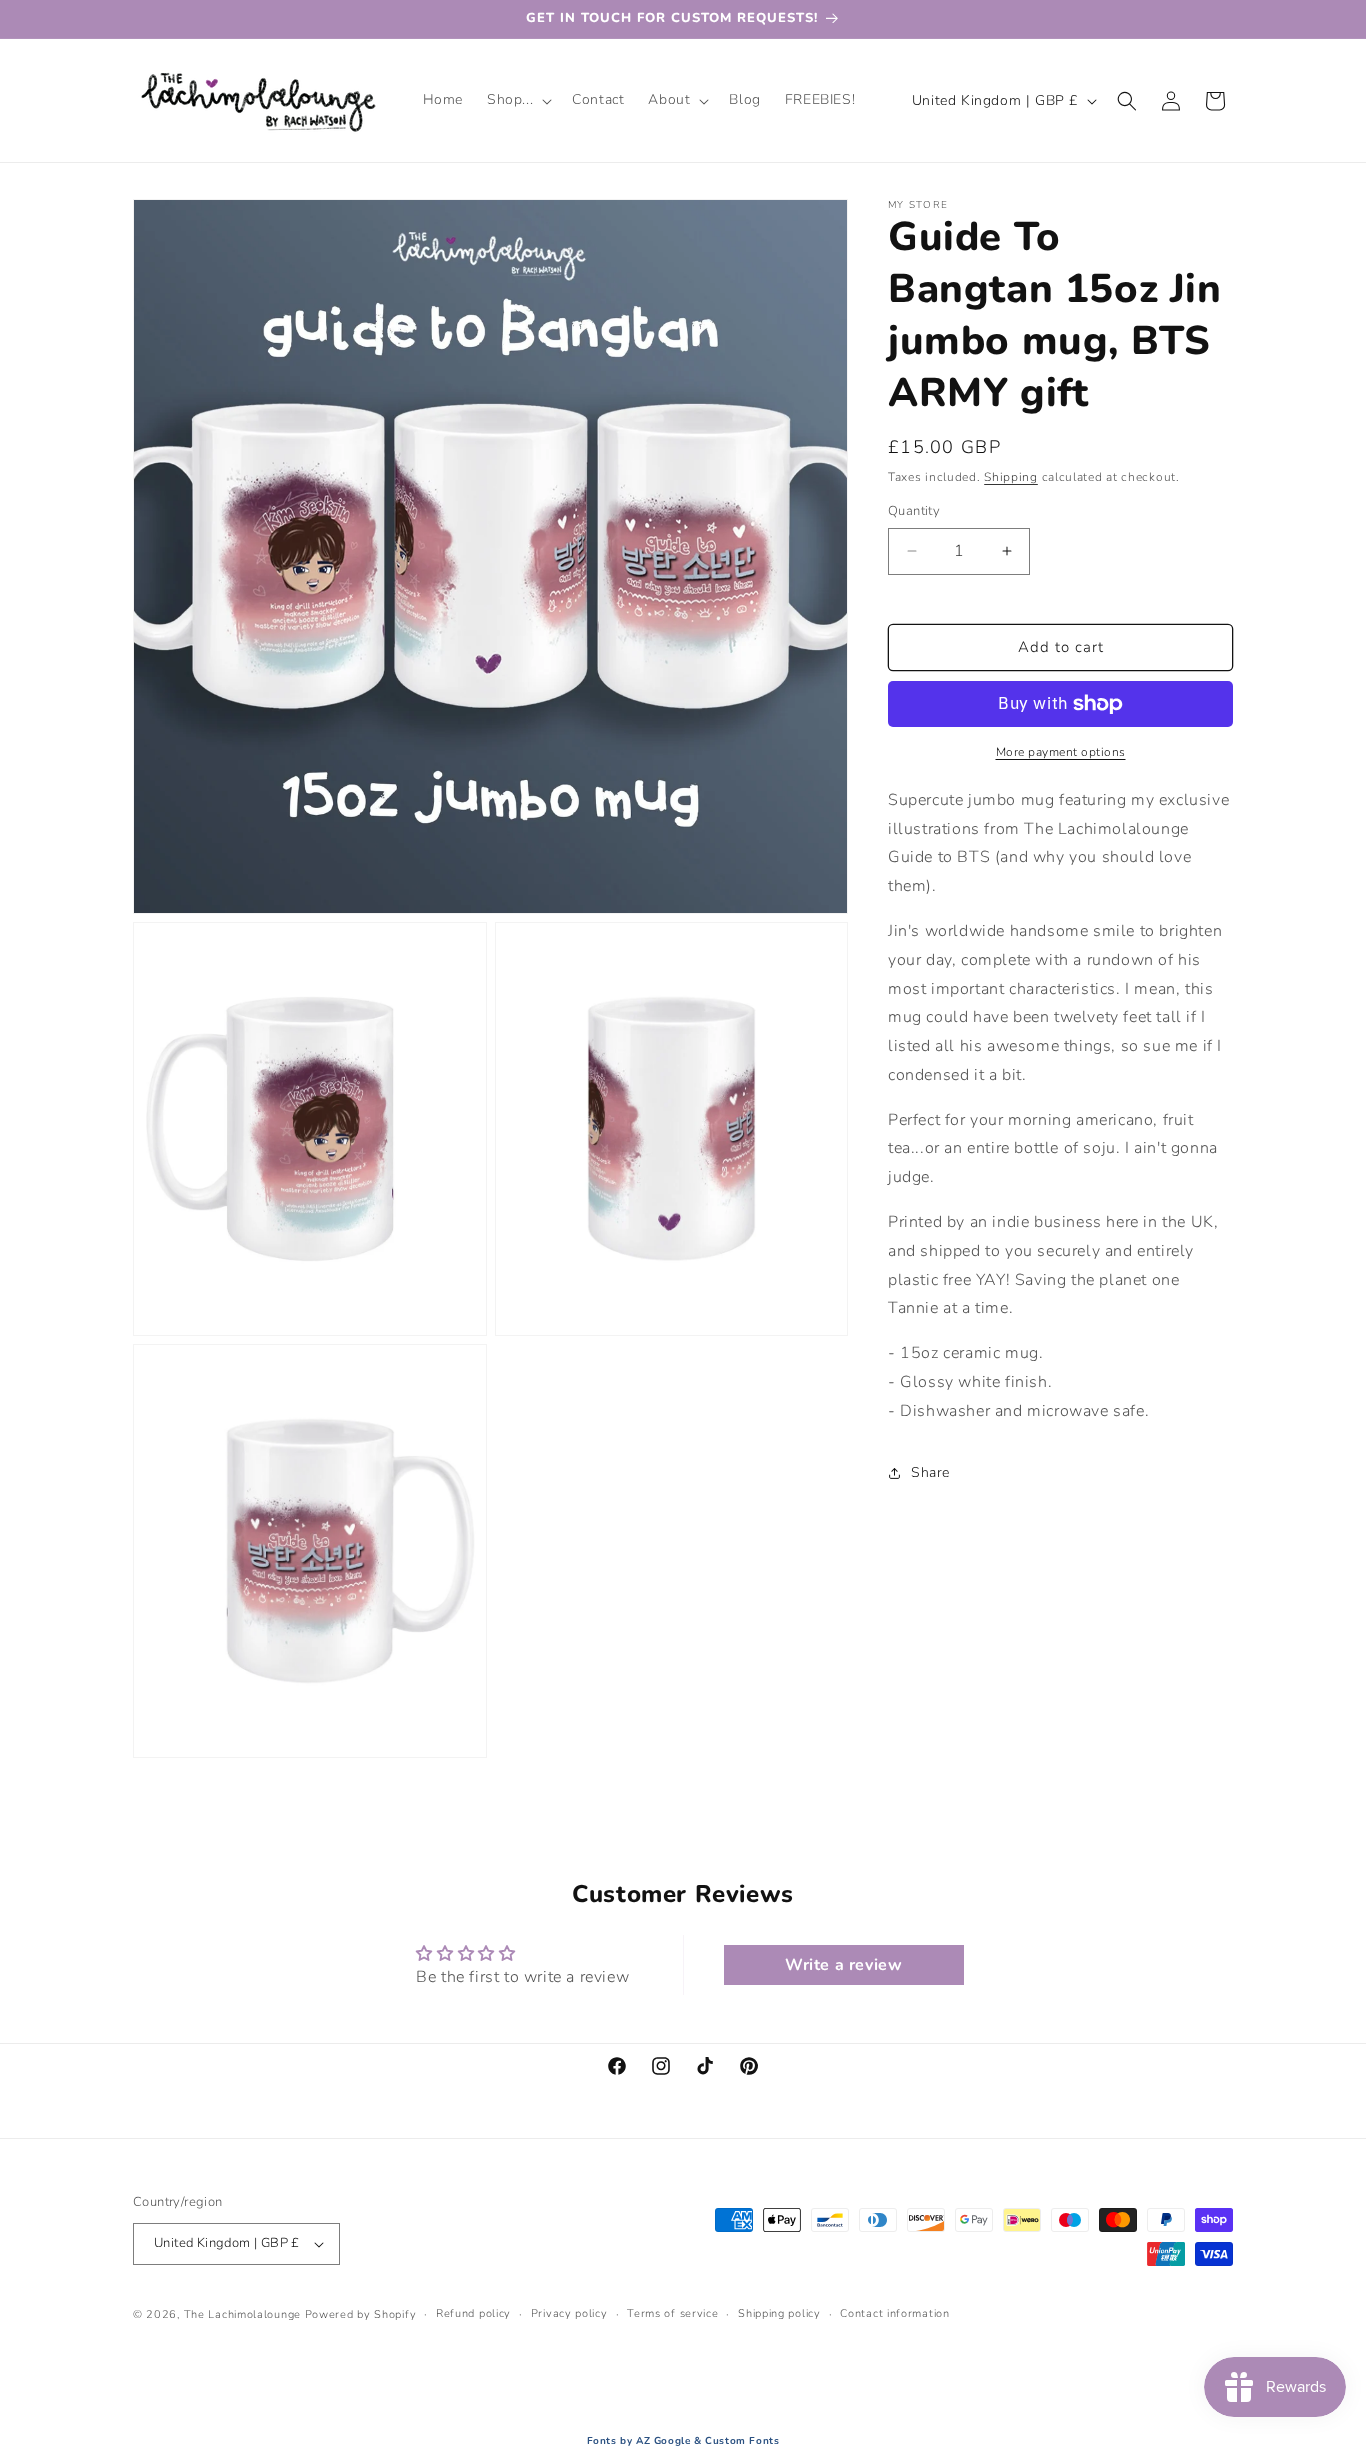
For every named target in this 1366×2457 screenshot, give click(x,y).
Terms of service (672, 2313)
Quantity (914, 511)
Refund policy (473, 2313)
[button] (517, 100)
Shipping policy (779, 2313)
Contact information (894, 2313)
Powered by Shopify (361, 2314)
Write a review (843, 1965)
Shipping (1011, 477)
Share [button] (930, 1472)
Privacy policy (569, 2313)
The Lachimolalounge (242, 2314)
